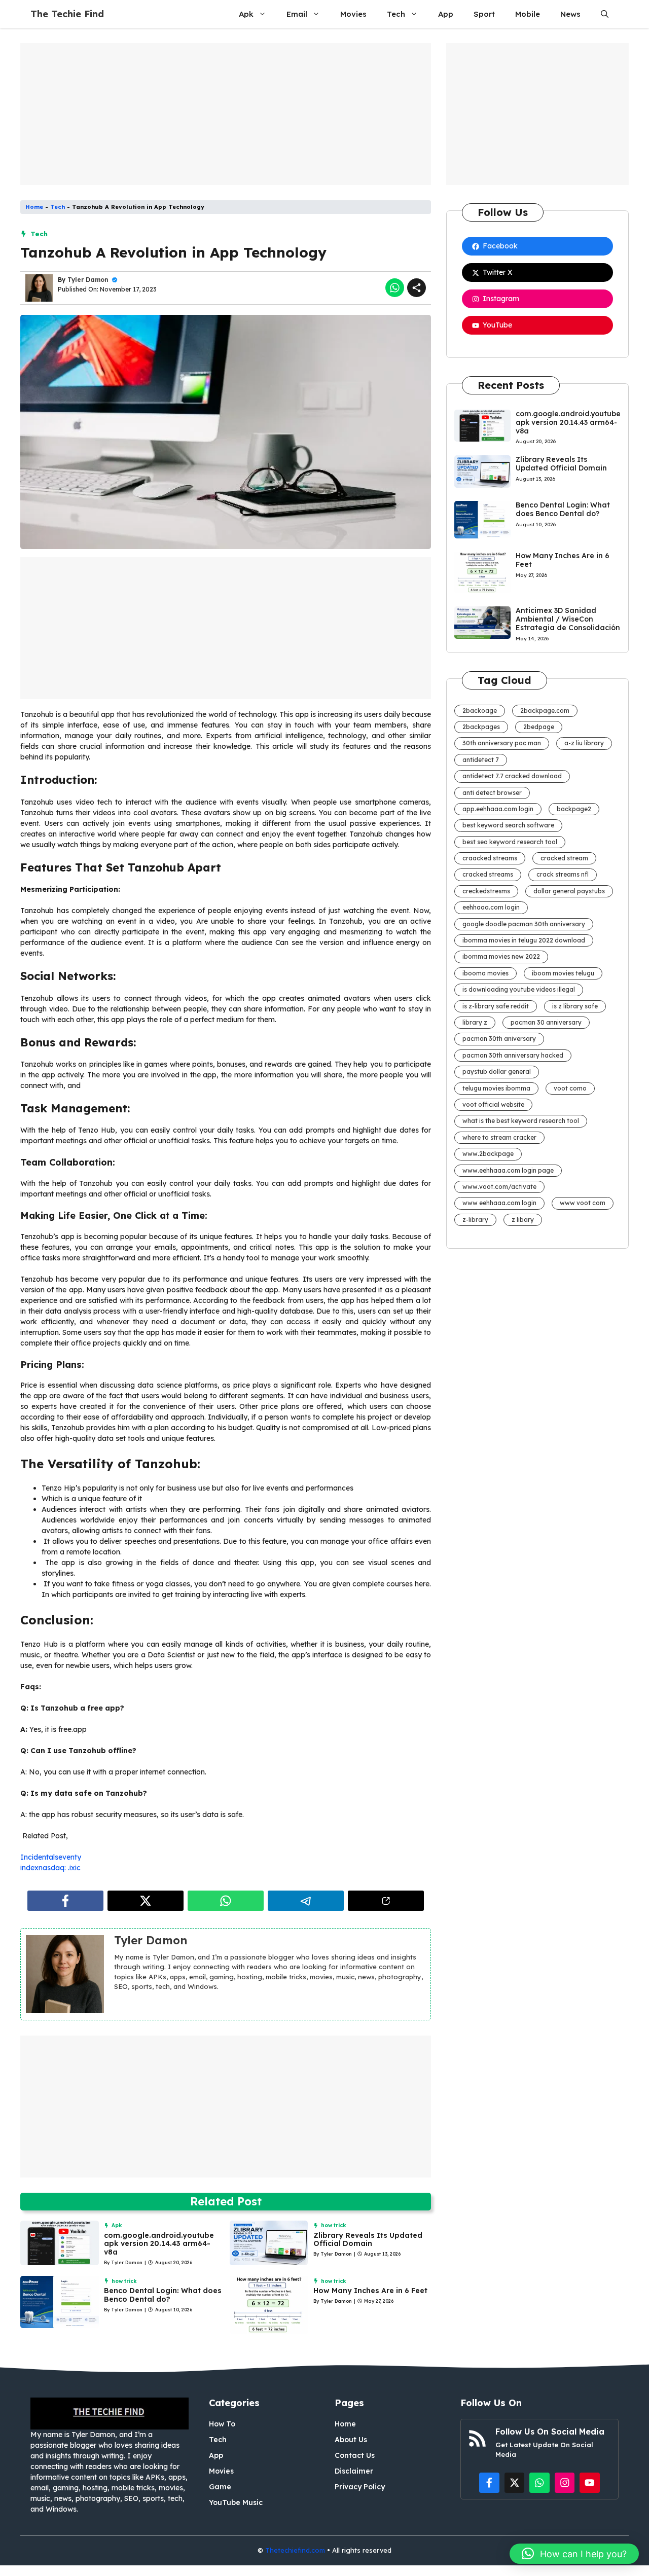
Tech (396, 14)
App (446, 14)
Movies (353, 14)
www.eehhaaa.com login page (508, 1170)
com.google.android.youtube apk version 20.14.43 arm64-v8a (159, 2244)
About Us (351, 2440)
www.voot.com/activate (499, 1187)
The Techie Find (67, 14)
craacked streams (490, 858)
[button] (605, 14)
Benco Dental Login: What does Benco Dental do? (163, 2295)
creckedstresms (486, 891)
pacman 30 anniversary (546, 1022)
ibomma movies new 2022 (501, 956)
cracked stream (564, 858)
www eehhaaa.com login (499, 1203)
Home (34, 207)
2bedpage (539, 727)
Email (297, 14)
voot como (570, 1088)
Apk (246, 14)
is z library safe (575, 1006)
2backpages (481, 727)
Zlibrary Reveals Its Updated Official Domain (368, 2240)
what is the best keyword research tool (521, 1121)
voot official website (493, 1104)
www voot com (583, 1203)
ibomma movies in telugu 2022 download (524, 940)
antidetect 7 (481, 760)
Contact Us (355, 2455)
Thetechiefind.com (295, 2550)
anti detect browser (492, 793)
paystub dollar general (497, 1072)
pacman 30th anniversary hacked (513, 1055)
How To (222, 2424)
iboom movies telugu (563, 973)
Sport (484, 14)
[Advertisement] (226, 114)
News (570, 14)
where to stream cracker (499, 1137)
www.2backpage (488, 1154)
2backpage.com (545, 711)
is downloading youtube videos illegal (519, 989)
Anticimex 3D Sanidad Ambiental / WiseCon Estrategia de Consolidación (568, 619)
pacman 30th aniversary (499, 1039)
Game (220, 2487)
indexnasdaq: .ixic (50, 1868)
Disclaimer (354, 2471)
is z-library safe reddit (496, 1006)
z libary (523, 1220)
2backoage (480, 711)
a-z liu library (584, 743)
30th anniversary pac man (502, 743)
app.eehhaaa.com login (498, 809)
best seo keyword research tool (510, 842)
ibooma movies (485, 973)
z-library (475, 1220)
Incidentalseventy (51, 1857)
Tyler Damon (88, 280)
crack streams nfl (563, 874)
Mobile (528, 14)
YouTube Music (236, 2502)
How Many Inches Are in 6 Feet (370, 2291)
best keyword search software (508, 825)
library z (475, 1022)
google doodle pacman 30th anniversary (524, 924)
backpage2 (574, 809)
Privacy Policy (360, 2487)
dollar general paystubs (569, 891)
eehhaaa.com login (491, 907)
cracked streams (488, 874)
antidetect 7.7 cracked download (512, 776)
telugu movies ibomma (496, 1088)
